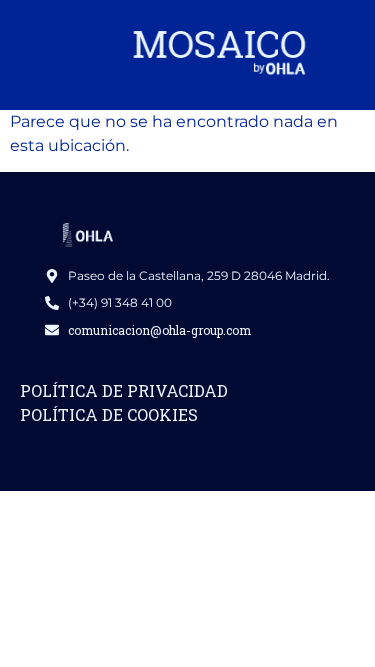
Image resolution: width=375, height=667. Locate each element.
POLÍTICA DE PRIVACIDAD (124, 390)
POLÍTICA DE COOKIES (109, 414)
